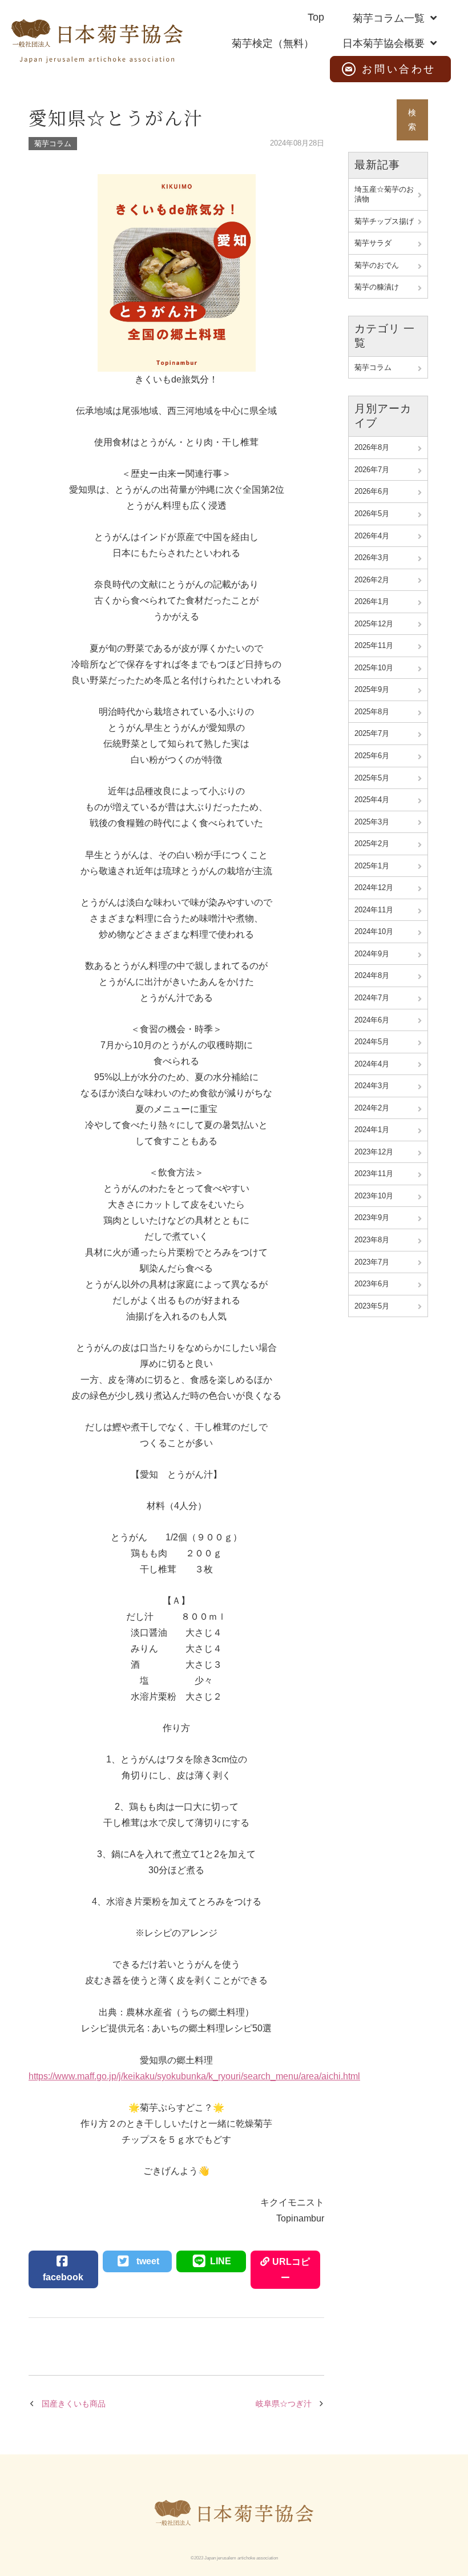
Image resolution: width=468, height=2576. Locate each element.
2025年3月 (372, 822)
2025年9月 (372, 689)
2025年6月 (372, 756)
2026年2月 (372, 580)
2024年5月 (372, 1042)
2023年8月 (372, 1240)
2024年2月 (372, 1108)
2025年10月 (374, 668)
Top (316, 17)
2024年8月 (372, 975)
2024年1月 (372, 1130)
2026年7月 (372, 470)
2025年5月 (372, 778)
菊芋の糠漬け (377, 287)
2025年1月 (372, 866)
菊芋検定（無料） (273, 43)
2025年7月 (372, 733)
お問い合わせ (399, 69)
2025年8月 (372, 712)
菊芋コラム (53, 144)
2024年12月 (374, 887)
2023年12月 (374, 1152)
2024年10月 (374, 931)
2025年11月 (374, 645)
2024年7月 (372, 998)
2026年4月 (372, 536)
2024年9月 (372, 954)
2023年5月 (372, 1306)
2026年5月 (372, 514)
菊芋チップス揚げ (384, 221)
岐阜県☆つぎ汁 (284, 2404)
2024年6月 (372, 1020)
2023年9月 (372, 1217)
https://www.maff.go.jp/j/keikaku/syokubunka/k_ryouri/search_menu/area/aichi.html (194, 2076)
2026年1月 (372, 601)
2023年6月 (372, 1284)
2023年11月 (374, 1174)
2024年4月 (372, 1064)
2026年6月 (372, 491)
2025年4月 (372, 800)
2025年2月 (372, 844)
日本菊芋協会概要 (384, 43)
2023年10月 (374, 1196)
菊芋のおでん (377, 265)
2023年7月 (372, 1262)
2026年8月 (372, 447)
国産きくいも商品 (74, 2404)
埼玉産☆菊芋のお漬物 (384, 194)
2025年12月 (374, 624)
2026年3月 (372, 558)
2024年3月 (372, 1086)
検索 (412, 120)
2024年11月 (374, 910)
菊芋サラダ (373, 243)
